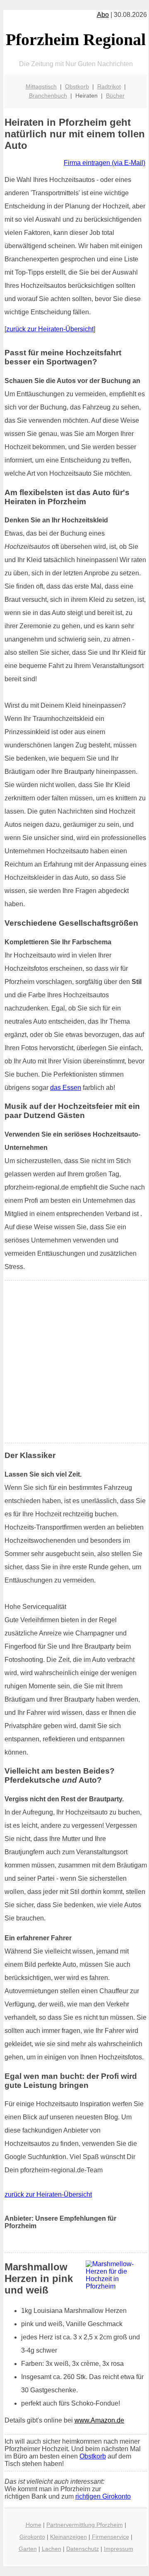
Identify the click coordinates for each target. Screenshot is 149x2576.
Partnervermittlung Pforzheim (85, 2525)
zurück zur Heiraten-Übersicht (50, 329)
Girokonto (32, 2537)
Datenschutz (83, 2549)
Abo (103, 15)
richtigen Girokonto (103, 2496)
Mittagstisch (41, 86)
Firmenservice (111, 2537)
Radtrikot (109, 86)
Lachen (52, 2549)
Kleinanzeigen (68, 2537)
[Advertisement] (74, 1362)
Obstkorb (77, 86)
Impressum (119, 2549)
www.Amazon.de (99, 2420)
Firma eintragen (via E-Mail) (105, 163)
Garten (28, 2549)
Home (34, 2525)
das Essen (66, 1088)
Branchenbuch (48, 96)
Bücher (115, 96)
